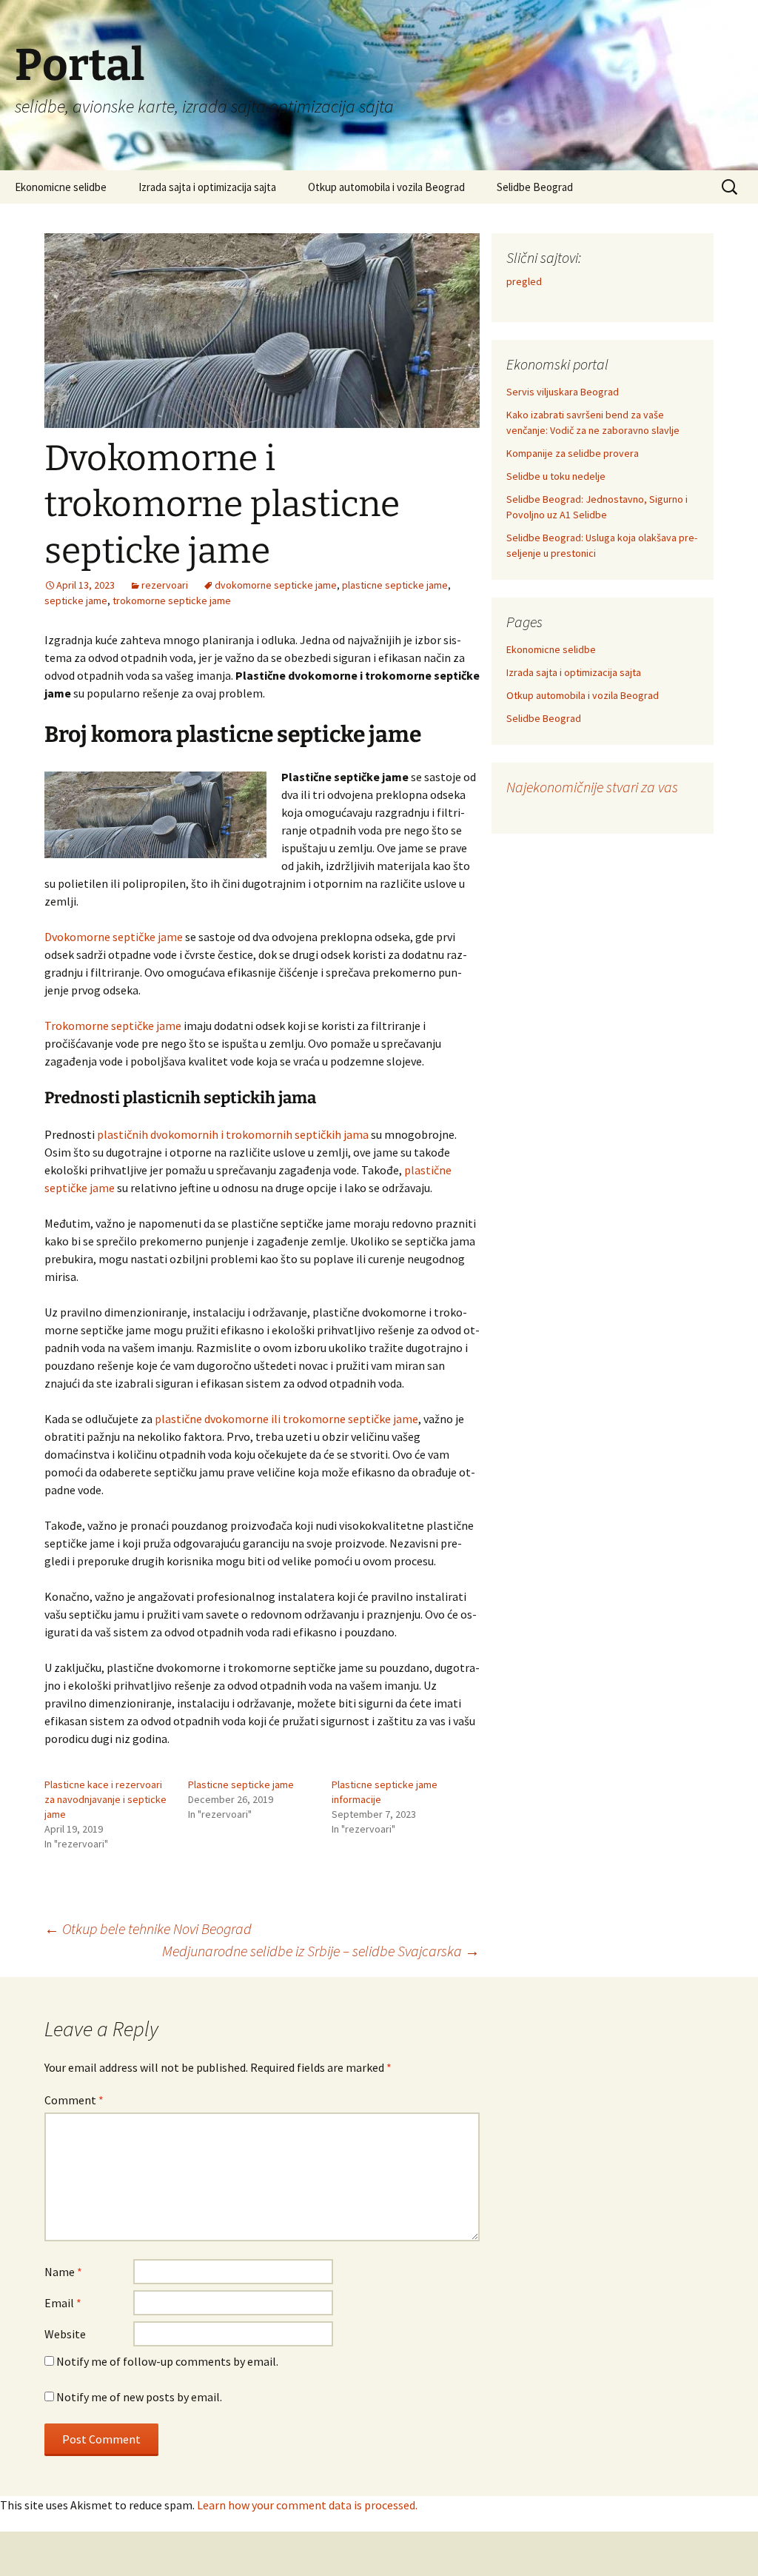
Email (63, 2303)
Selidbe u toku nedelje (556, 476)
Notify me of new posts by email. (139, 2397)
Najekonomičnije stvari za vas (592, 787)
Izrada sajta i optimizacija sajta (207, 187)
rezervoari (165, 585)
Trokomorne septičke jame (113, 1026)
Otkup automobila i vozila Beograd (386, 187)
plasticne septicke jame (395, 585)
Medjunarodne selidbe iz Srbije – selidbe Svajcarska (321, 1951)
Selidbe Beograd (535, 187)
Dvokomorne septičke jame (114, 937)
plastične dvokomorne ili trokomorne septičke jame (286, 1419)
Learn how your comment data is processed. (307, 2505)
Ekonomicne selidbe (61, 187)
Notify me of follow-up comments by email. (167, 2361)
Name (63, 2272)
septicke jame (76, 600)
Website (65, 2334)
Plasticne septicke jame (241, 1784)
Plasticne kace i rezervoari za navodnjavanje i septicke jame (105, 1799)
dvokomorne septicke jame (276, 585)
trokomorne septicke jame (172, 600)
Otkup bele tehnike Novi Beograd (148, 1928)
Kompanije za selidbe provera (573, 453)
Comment (74, 2100)
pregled (524, 281)
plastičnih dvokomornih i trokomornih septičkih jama (233, 1134)
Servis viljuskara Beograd (563, 392)
